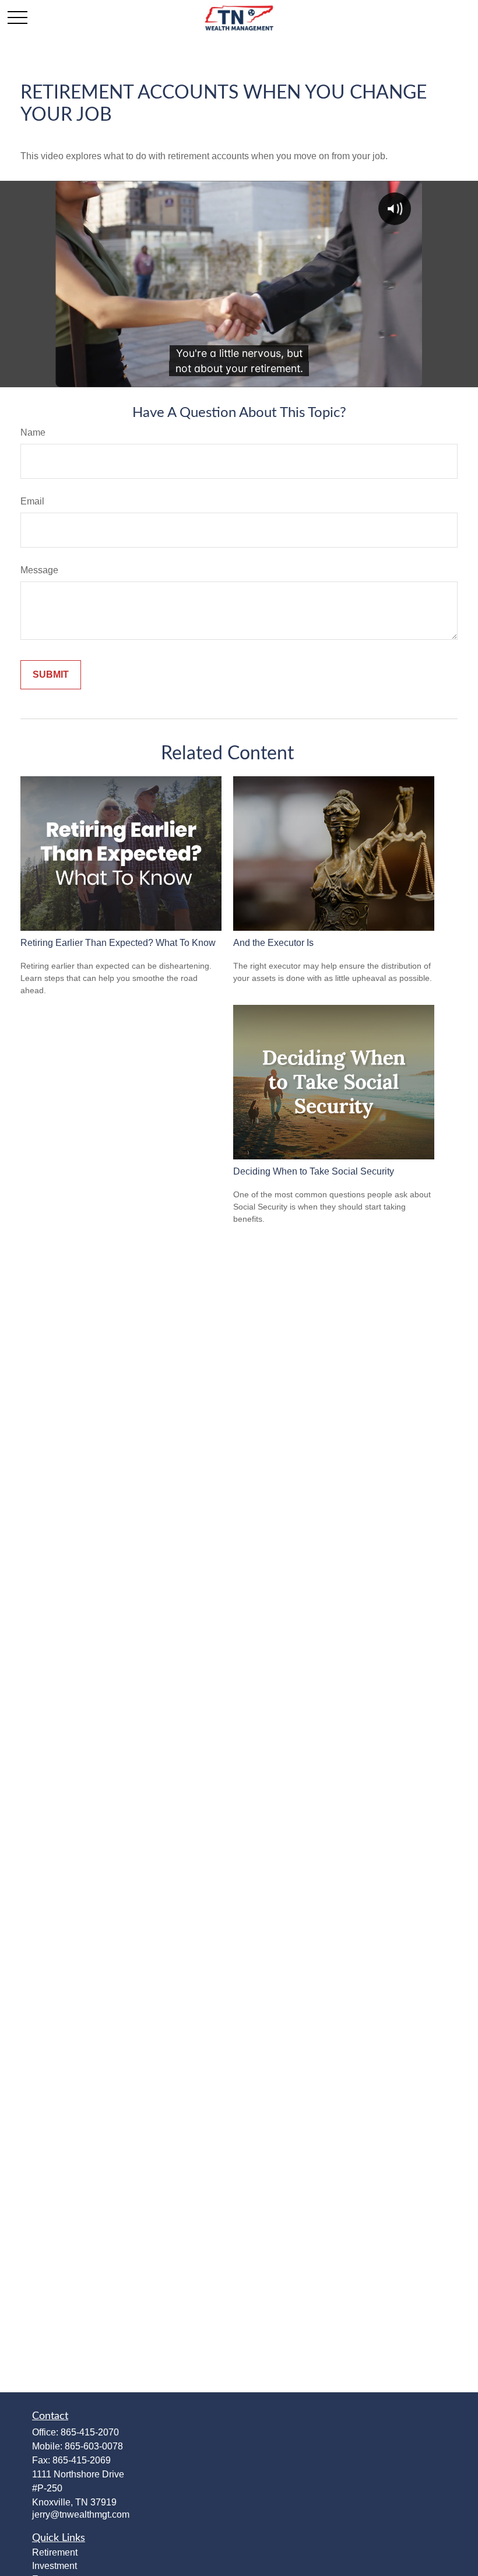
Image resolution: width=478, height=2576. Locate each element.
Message (39, 570)
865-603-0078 (94, 2446)
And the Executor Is (273, 943)
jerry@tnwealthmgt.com (81, 2514)
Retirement (55, 2552)
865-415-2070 (90, 2432)
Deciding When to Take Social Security (314, 1171)
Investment (55, 2566)
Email (32, 501)
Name (33, 432)
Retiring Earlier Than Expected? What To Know (118, 943)
